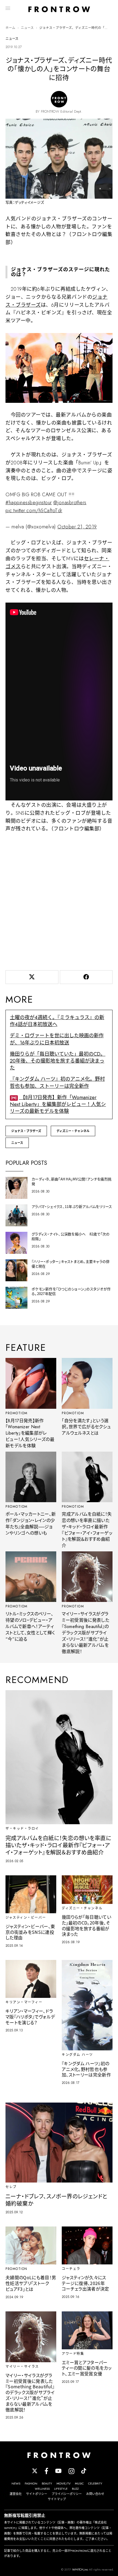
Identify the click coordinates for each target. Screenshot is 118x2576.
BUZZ (75, 2489)
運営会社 (16, 2494)
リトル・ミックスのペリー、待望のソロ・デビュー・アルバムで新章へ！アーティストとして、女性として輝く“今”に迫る (30, 1626)
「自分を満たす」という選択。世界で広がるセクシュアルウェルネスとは (86, 1427)
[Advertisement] (59, 900)
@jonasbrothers (70, 503)
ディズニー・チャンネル (73, 1131)
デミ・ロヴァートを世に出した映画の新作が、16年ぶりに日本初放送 (57, 1039)
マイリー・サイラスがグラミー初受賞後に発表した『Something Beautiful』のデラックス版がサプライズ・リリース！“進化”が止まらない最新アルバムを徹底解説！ (85, 1633)
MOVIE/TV (64, 2483)
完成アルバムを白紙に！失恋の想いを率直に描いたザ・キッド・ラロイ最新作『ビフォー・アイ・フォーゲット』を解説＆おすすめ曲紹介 (87, 1530)
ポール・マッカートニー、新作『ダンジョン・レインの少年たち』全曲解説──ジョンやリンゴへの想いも (31, 1523)
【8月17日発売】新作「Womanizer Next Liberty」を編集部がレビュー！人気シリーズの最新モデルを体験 (58, 1104)
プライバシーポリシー (67, 2494)
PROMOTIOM (17, 1413)
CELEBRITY (95, 2483)
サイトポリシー (37, 2494)
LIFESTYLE (61, 2489)
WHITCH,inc (80, 2569)
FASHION (31, 2483)
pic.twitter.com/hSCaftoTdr (34, 511)
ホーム (10, 28)
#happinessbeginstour (29, 503)
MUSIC (79, 2483)
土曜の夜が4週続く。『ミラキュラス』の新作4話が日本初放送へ (57, 1021)
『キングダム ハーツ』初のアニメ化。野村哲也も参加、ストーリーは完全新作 (57, 1082)
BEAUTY (47, 2483)
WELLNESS (42, 2489)
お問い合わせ (95, 2494)
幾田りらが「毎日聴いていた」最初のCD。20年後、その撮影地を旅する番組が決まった (58, 1061)
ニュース (27, 28)
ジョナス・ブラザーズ (26, 1131)
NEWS (16, 2483)
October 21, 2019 (77, 527)
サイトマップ (57, 2499)
